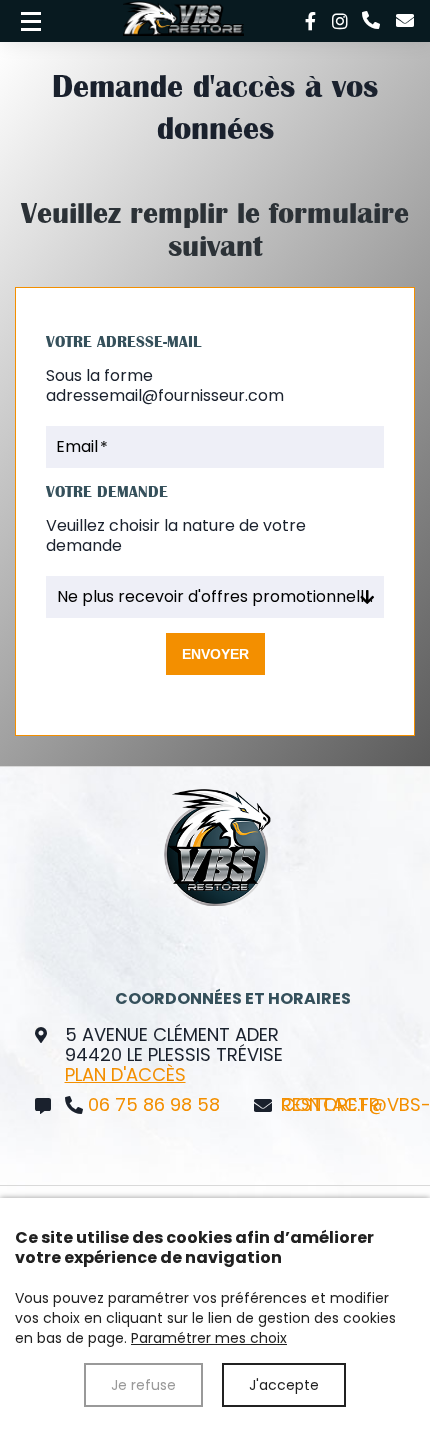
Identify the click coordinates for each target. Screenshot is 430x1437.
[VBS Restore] (31, 21)
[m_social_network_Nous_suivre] (310, 21)
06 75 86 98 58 (154, 1105)
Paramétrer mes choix (209, 1338)
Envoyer (215, 654)
